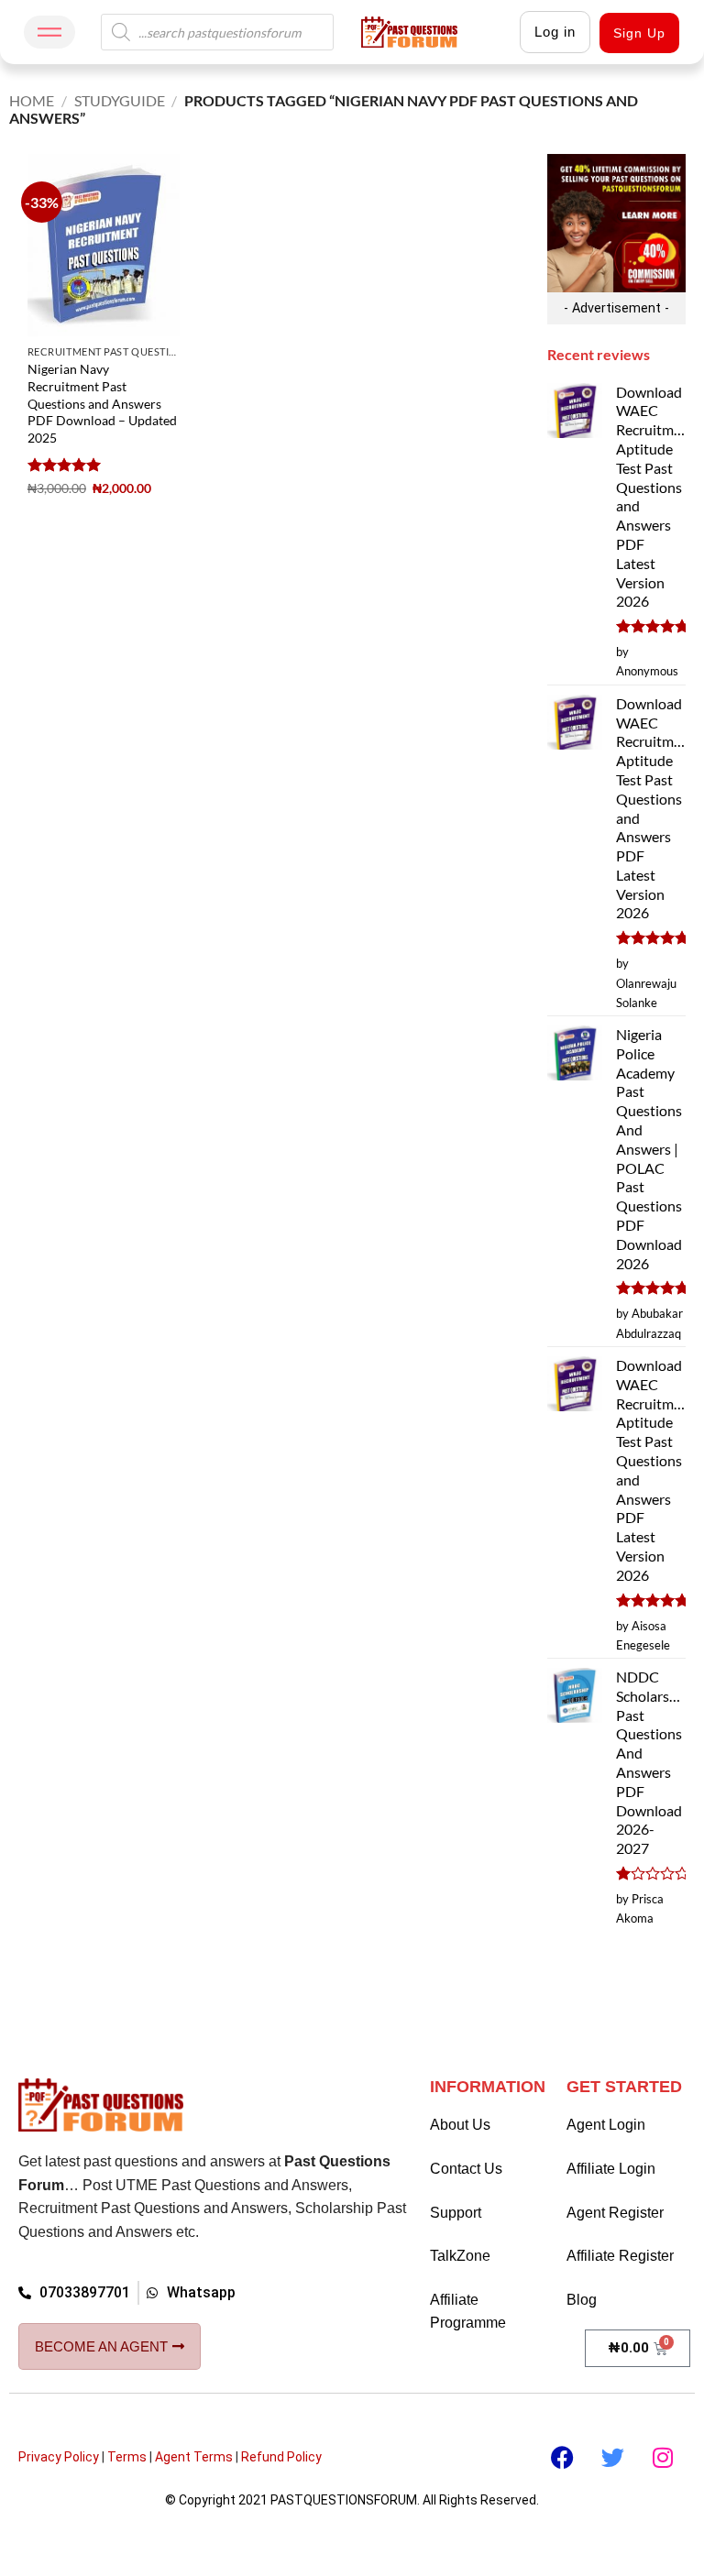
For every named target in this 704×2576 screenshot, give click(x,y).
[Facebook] (562, 2458)
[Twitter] (612, 2458)
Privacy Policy (59, 2457)
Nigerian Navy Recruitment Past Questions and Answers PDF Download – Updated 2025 (102, 403)
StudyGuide (120, 100)
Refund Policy (281, 2457)
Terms (127, 2457)
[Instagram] (663, 2458)
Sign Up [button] (639, 33)
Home (32, 100)
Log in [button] (555, 32)
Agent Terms (194, 2457)
